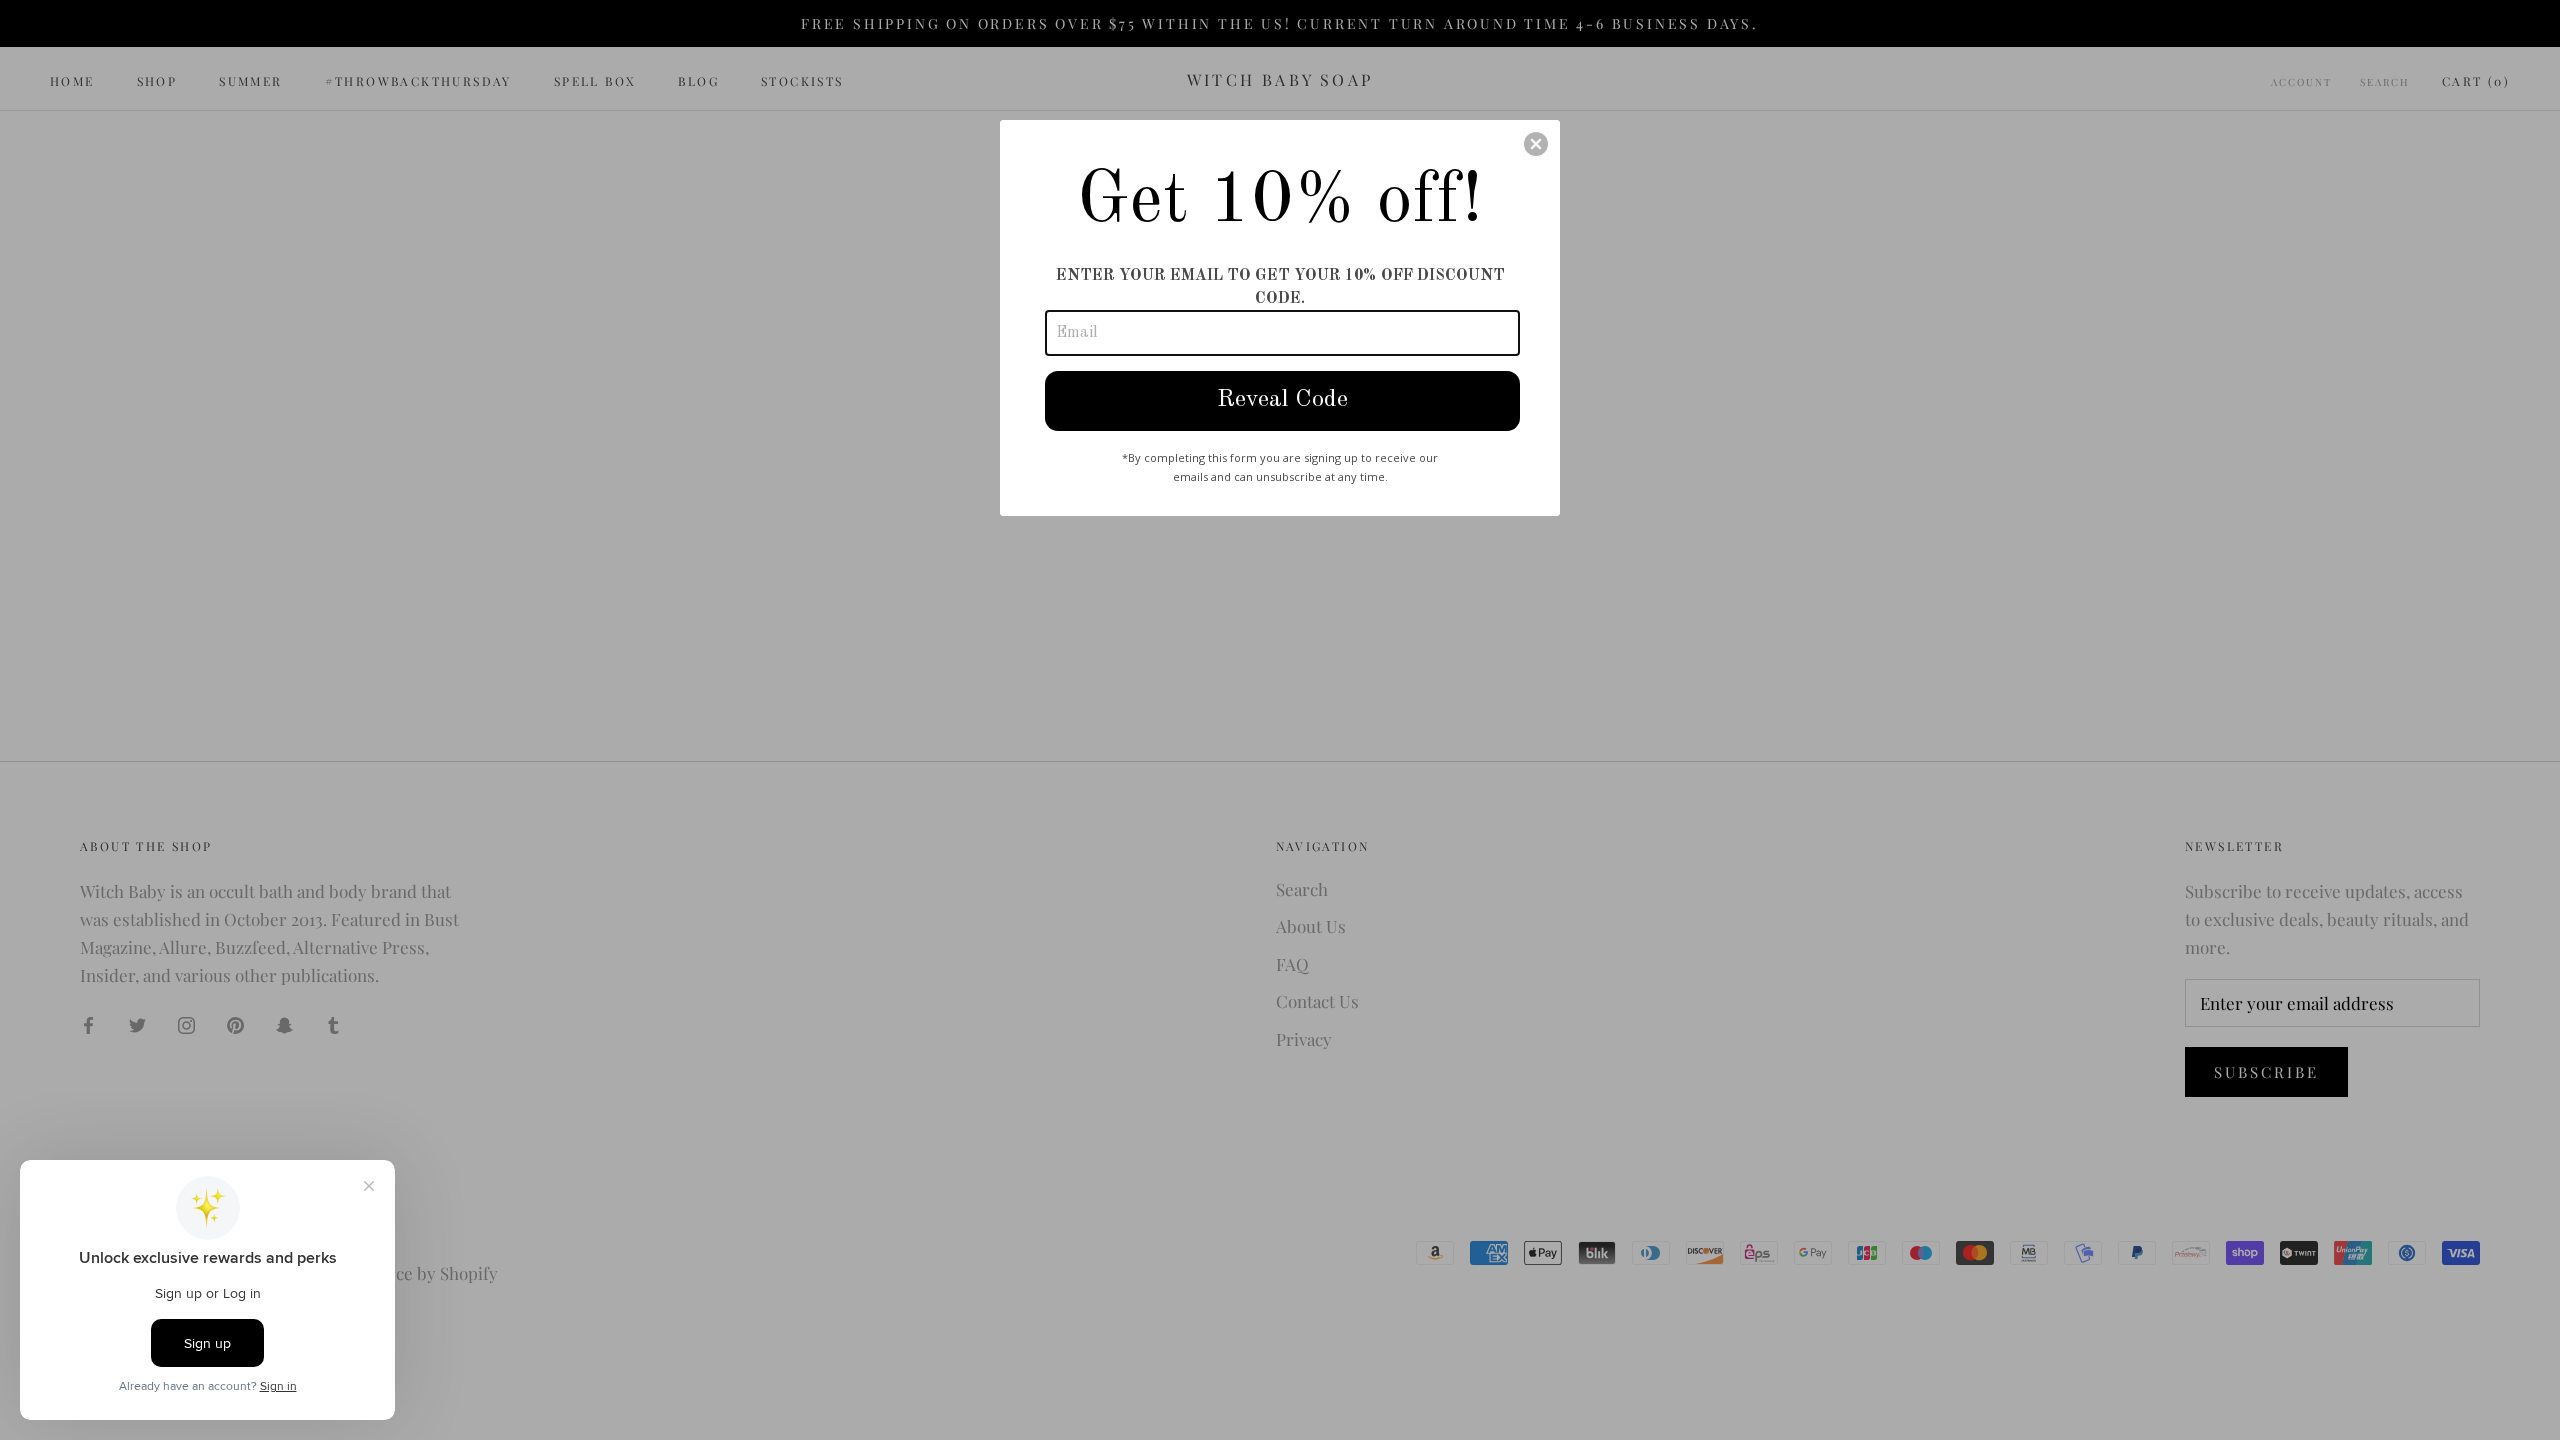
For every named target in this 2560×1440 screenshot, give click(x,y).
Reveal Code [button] (1282, 400)
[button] (1536, 144)
